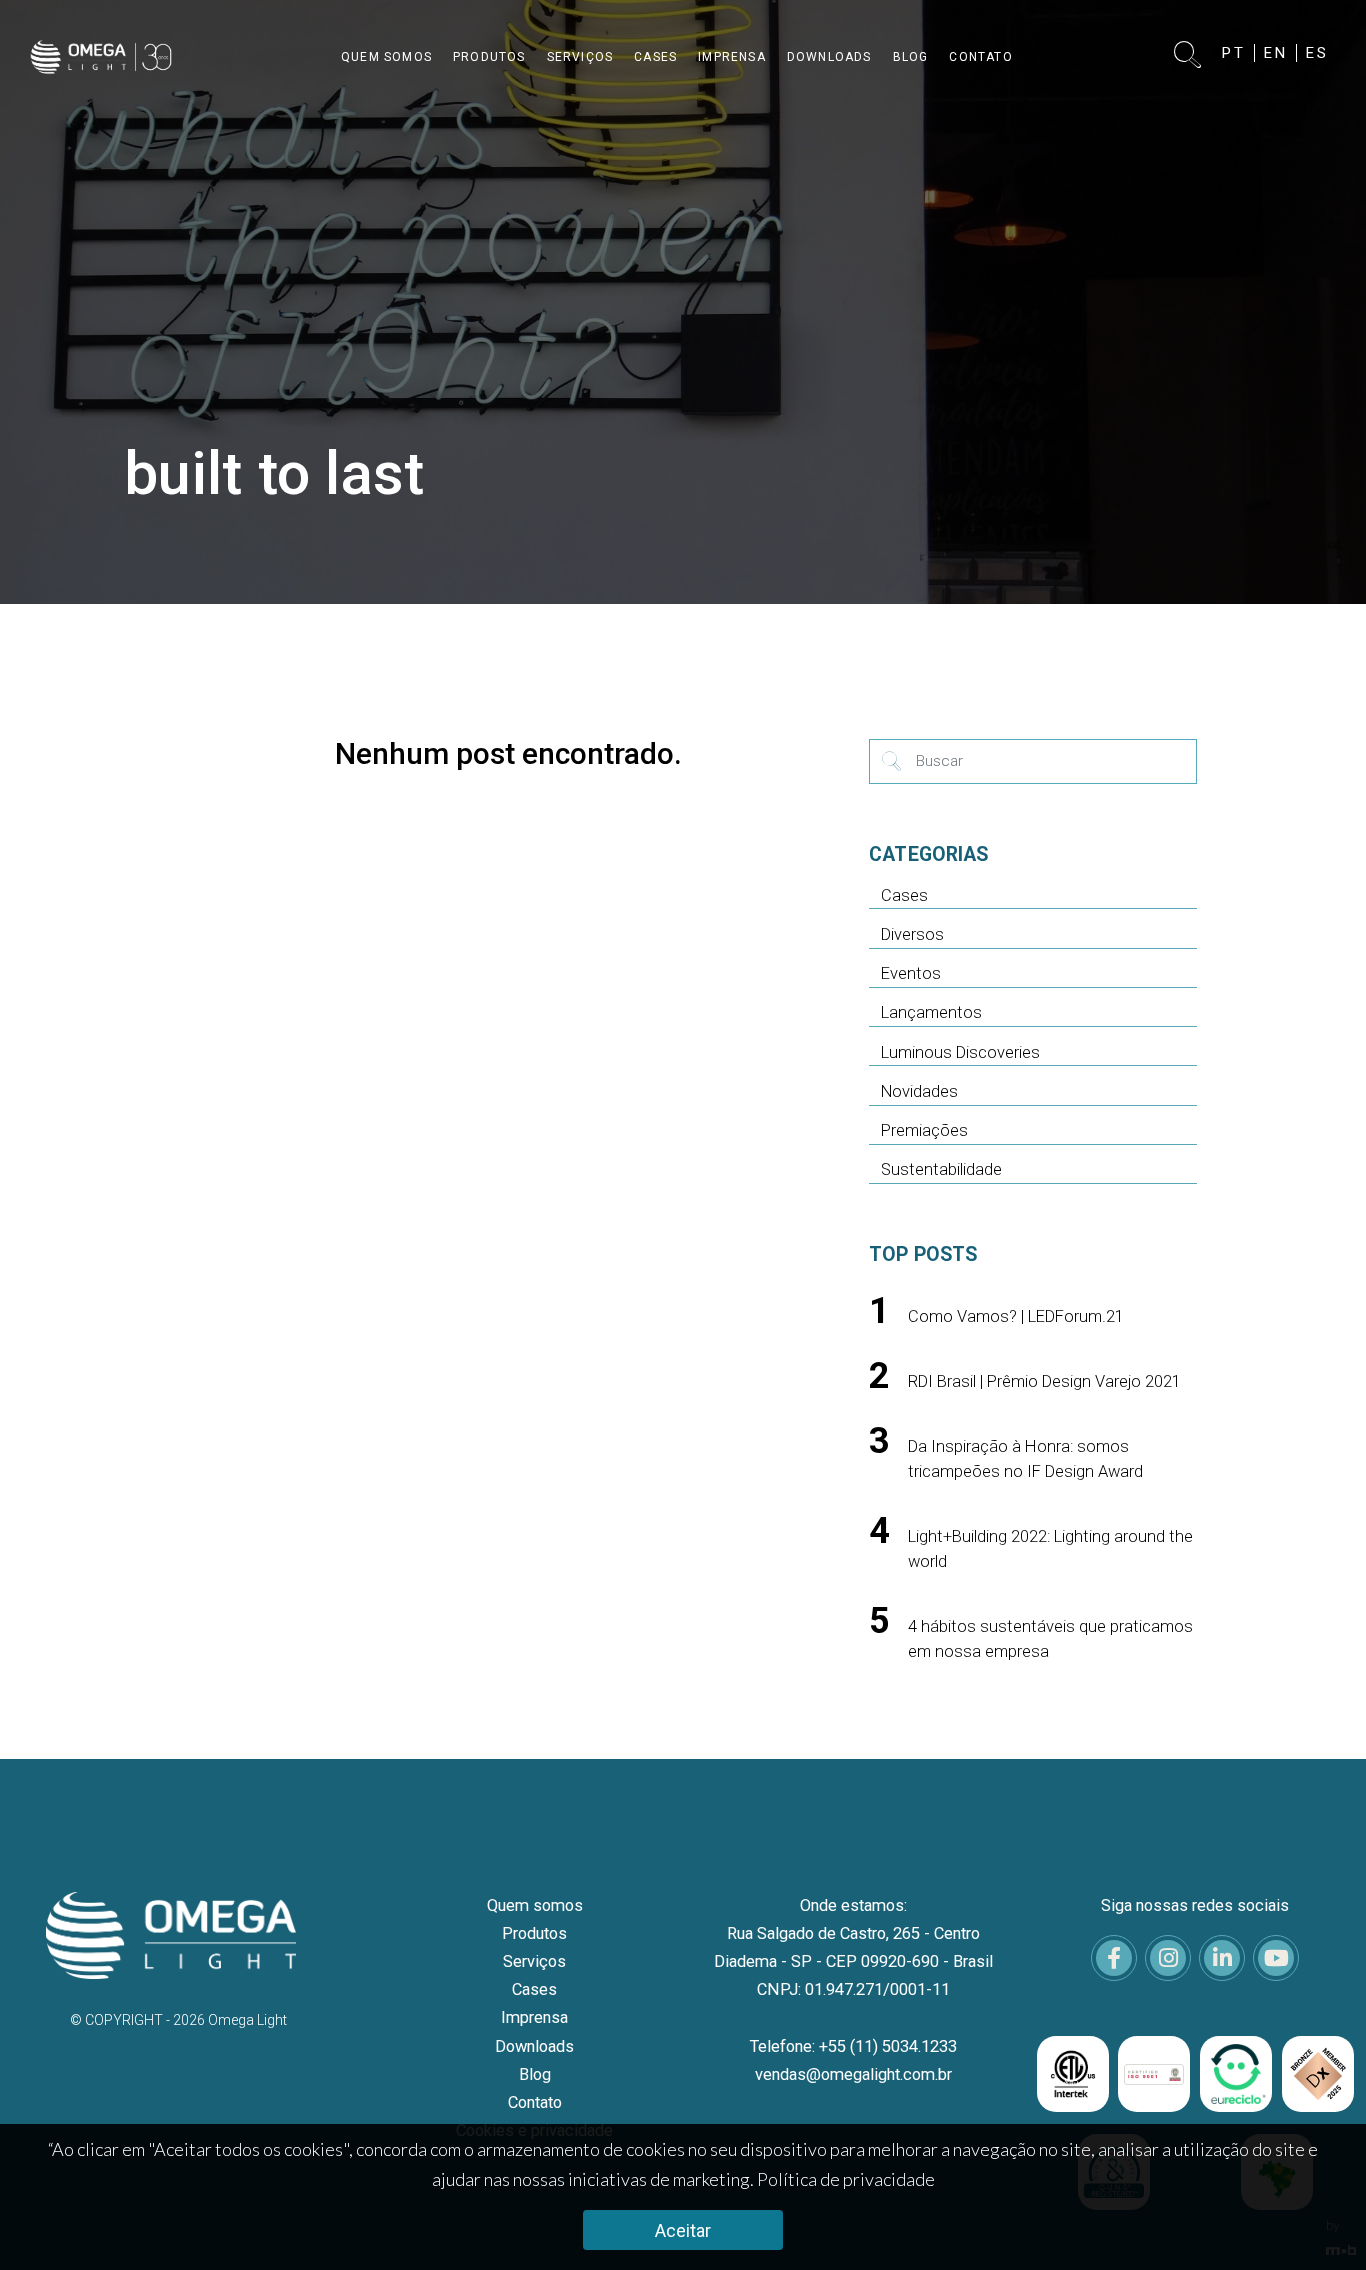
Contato (535, 2102)
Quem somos (535, 1905)
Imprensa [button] (732, 57)
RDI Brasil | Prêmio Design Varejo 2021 (1044, 1381)
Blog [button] (911, 57)
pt (1234, 53)
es (1317, 53)
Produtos (534, 1933)
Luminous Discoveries (960, 1052)
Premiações (924, 1130)
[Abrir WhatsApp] (1316, 2219)
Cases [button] (655, 57)
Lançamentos (931, 1012)
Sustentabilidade (941, 1169)
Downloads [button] (829, 57)
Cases (904, 895)
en (1276, 53)
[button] (1188, 56)
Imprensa (534, 2017)
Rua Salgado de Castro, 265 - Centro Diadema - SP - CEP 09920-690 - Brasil (853, 1947)
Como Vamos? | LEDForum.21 (1016, 1316)
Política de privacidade (846, 2179)
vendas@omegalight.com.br (853, 2074)
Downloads (534, 2046)
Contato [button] (980, 57)
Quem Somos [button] (386, 57)
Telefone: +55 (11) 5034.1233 (853, 2046)
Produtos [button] (489, 57)
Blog (535, 2074)
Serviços (534, 1961)
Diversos (912, 934)
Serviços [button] (580, 57)
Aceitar (683, 2230)
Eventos (911, 973)
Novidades (919, 1091)
